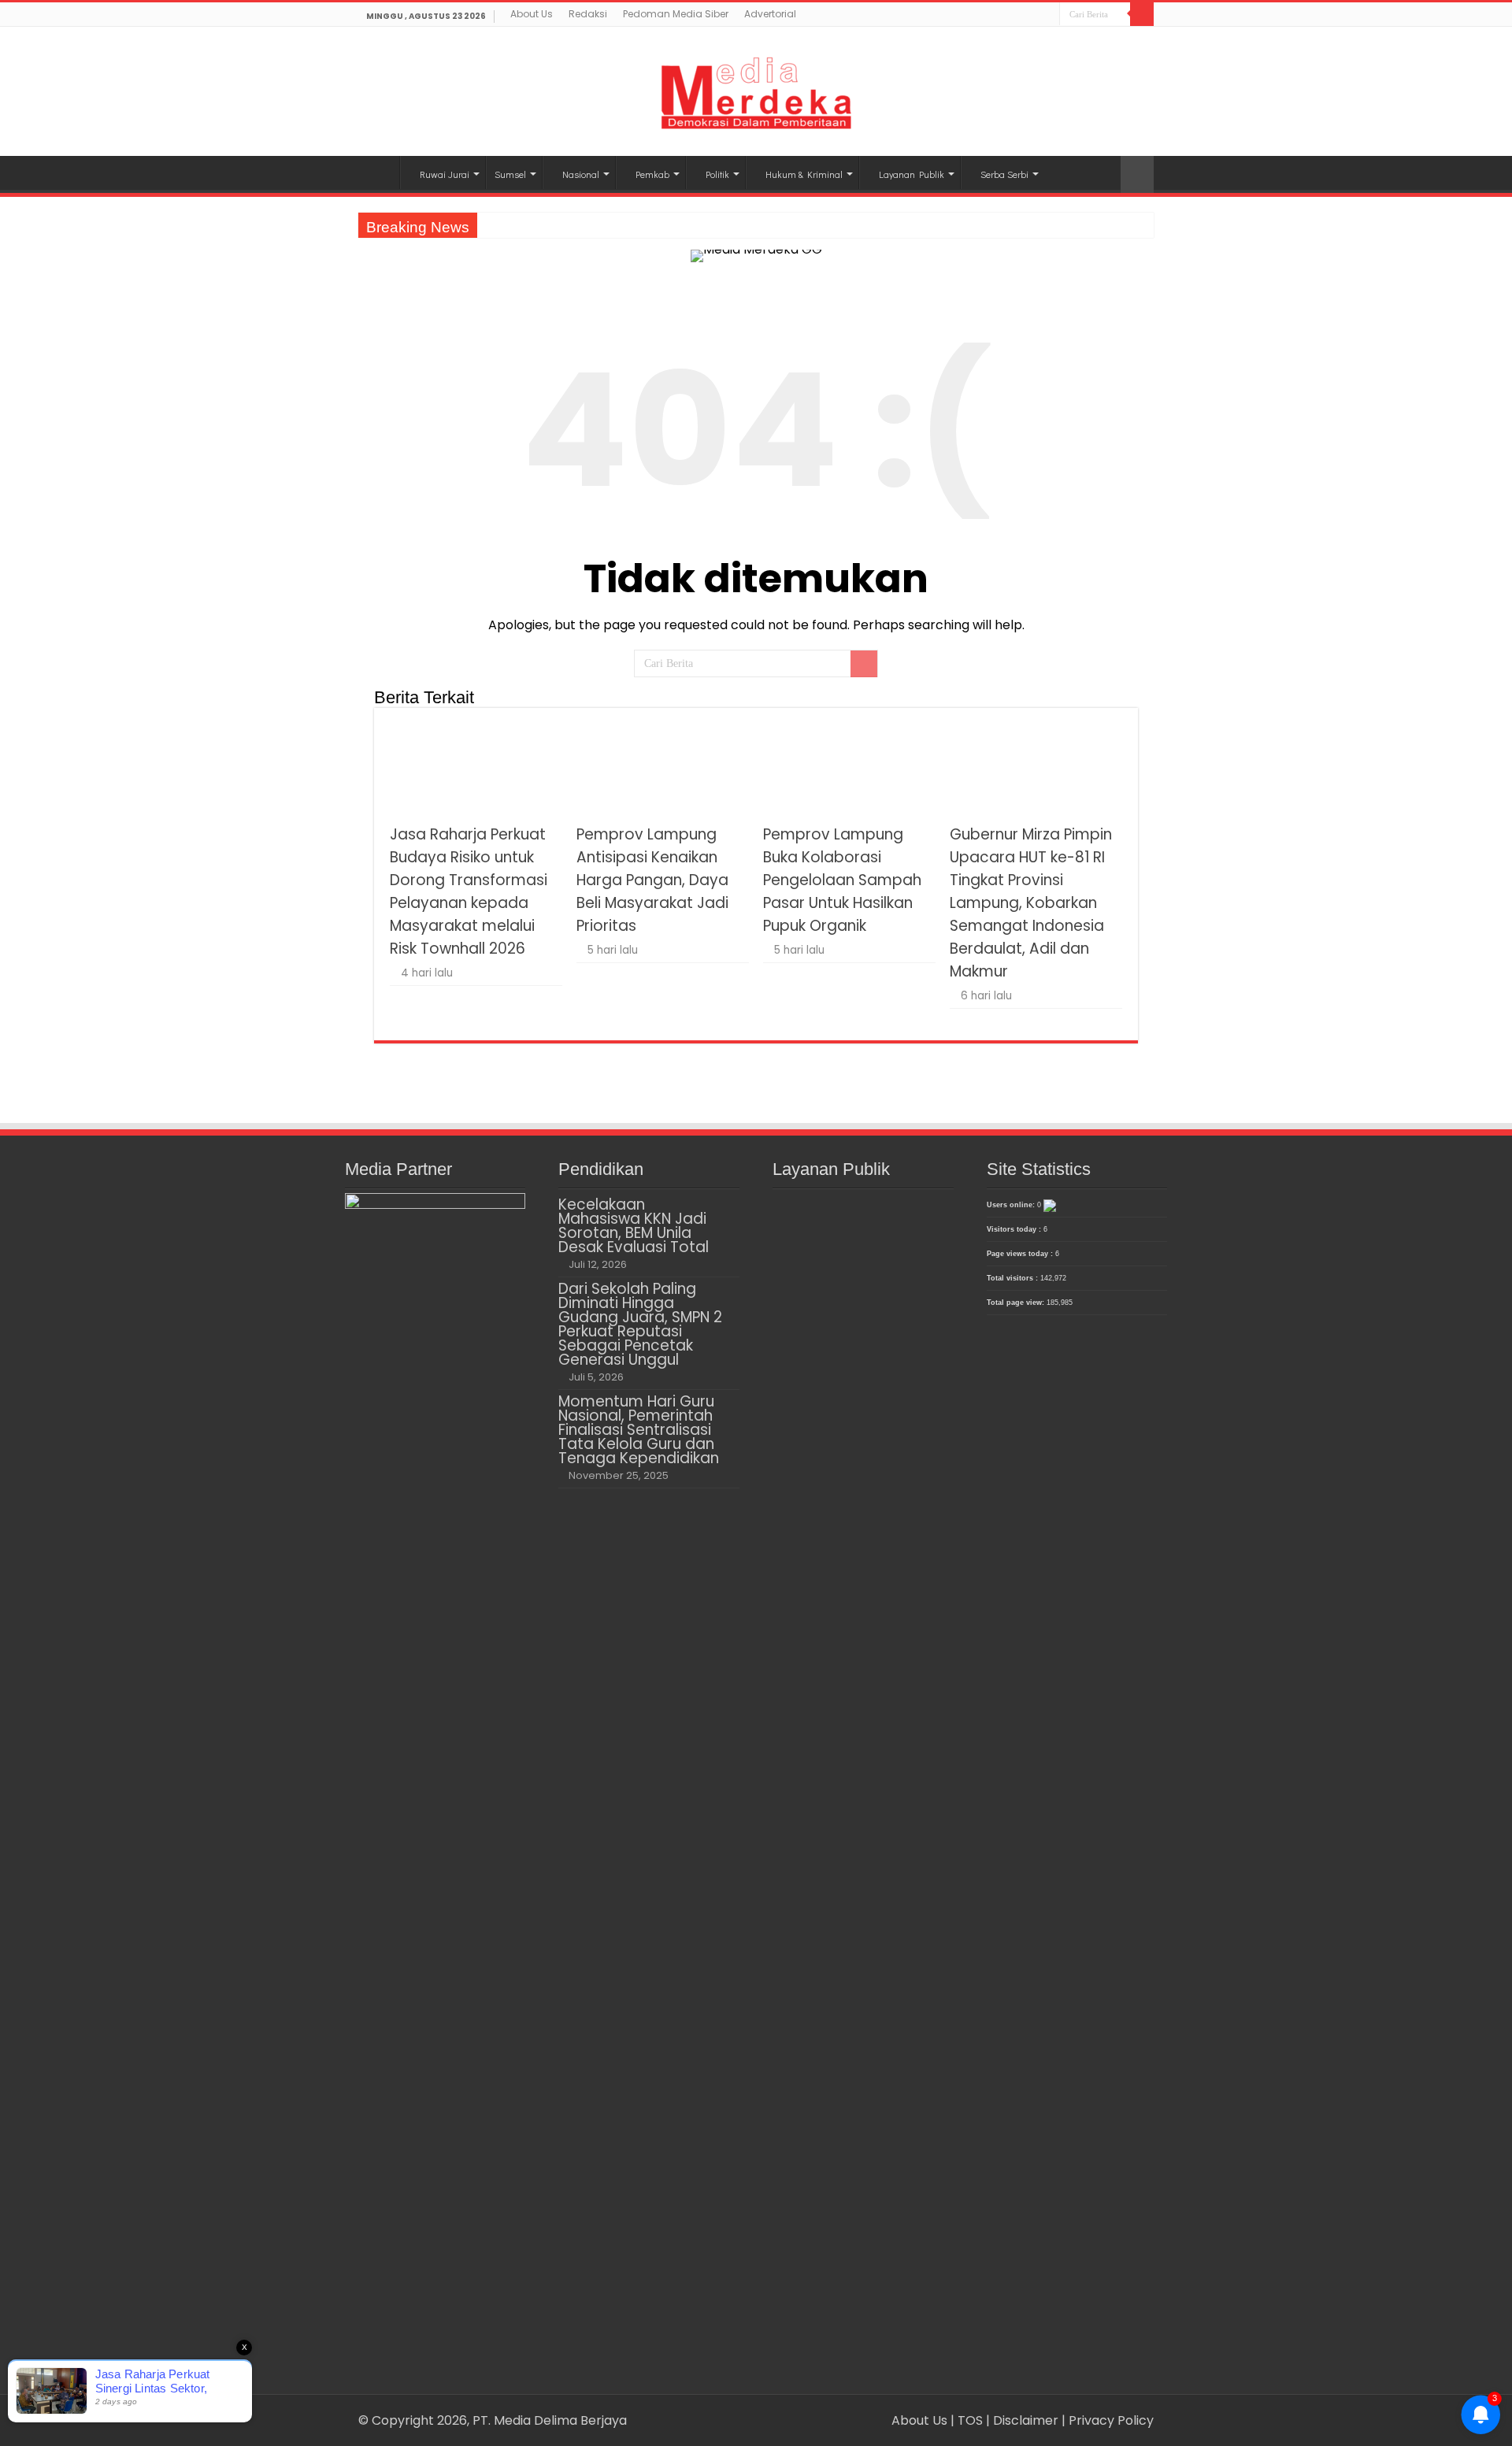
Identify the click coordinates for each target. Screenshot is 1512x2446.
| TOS (967, 2420)
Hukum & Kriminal (804, 174)
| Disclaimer (1024, 2420)
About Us (532, 14)
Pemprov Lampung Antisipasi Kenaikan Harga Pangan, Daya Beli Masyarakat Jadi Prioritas (652, 880)
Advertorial (770, 14)
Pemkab (652, 174)
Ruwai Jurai (445, 174)
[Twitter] (1033, 16)
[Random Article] (1137, 174)
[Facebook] (1018, 16)
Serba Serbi (1004, 174)
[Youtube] (1048, 16)
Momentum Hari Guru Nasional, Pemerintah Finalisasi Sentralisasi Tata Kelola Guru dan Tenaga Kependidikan (639, 1430)
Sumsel (510, 174)
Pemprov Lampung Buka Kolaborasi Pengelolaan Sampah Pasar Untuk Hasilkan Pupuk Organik (842, 880)
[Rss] (1003, 16)
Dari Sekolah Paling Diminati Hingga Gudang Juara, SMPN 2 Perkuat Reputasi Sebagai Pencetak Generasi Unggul (640, 1324)
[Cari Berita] (1142, 14)
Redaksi (588, 14)
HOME (379, 172)
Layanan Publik (912, 174)
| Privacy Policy (1108, 2420)
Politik (717, 174)
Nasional (581, 174)
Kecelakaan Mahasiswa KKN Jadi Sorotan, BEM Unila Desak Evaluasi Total (634, 1226)
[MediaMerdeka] (756, 88)
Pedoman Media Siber (676, 14)
